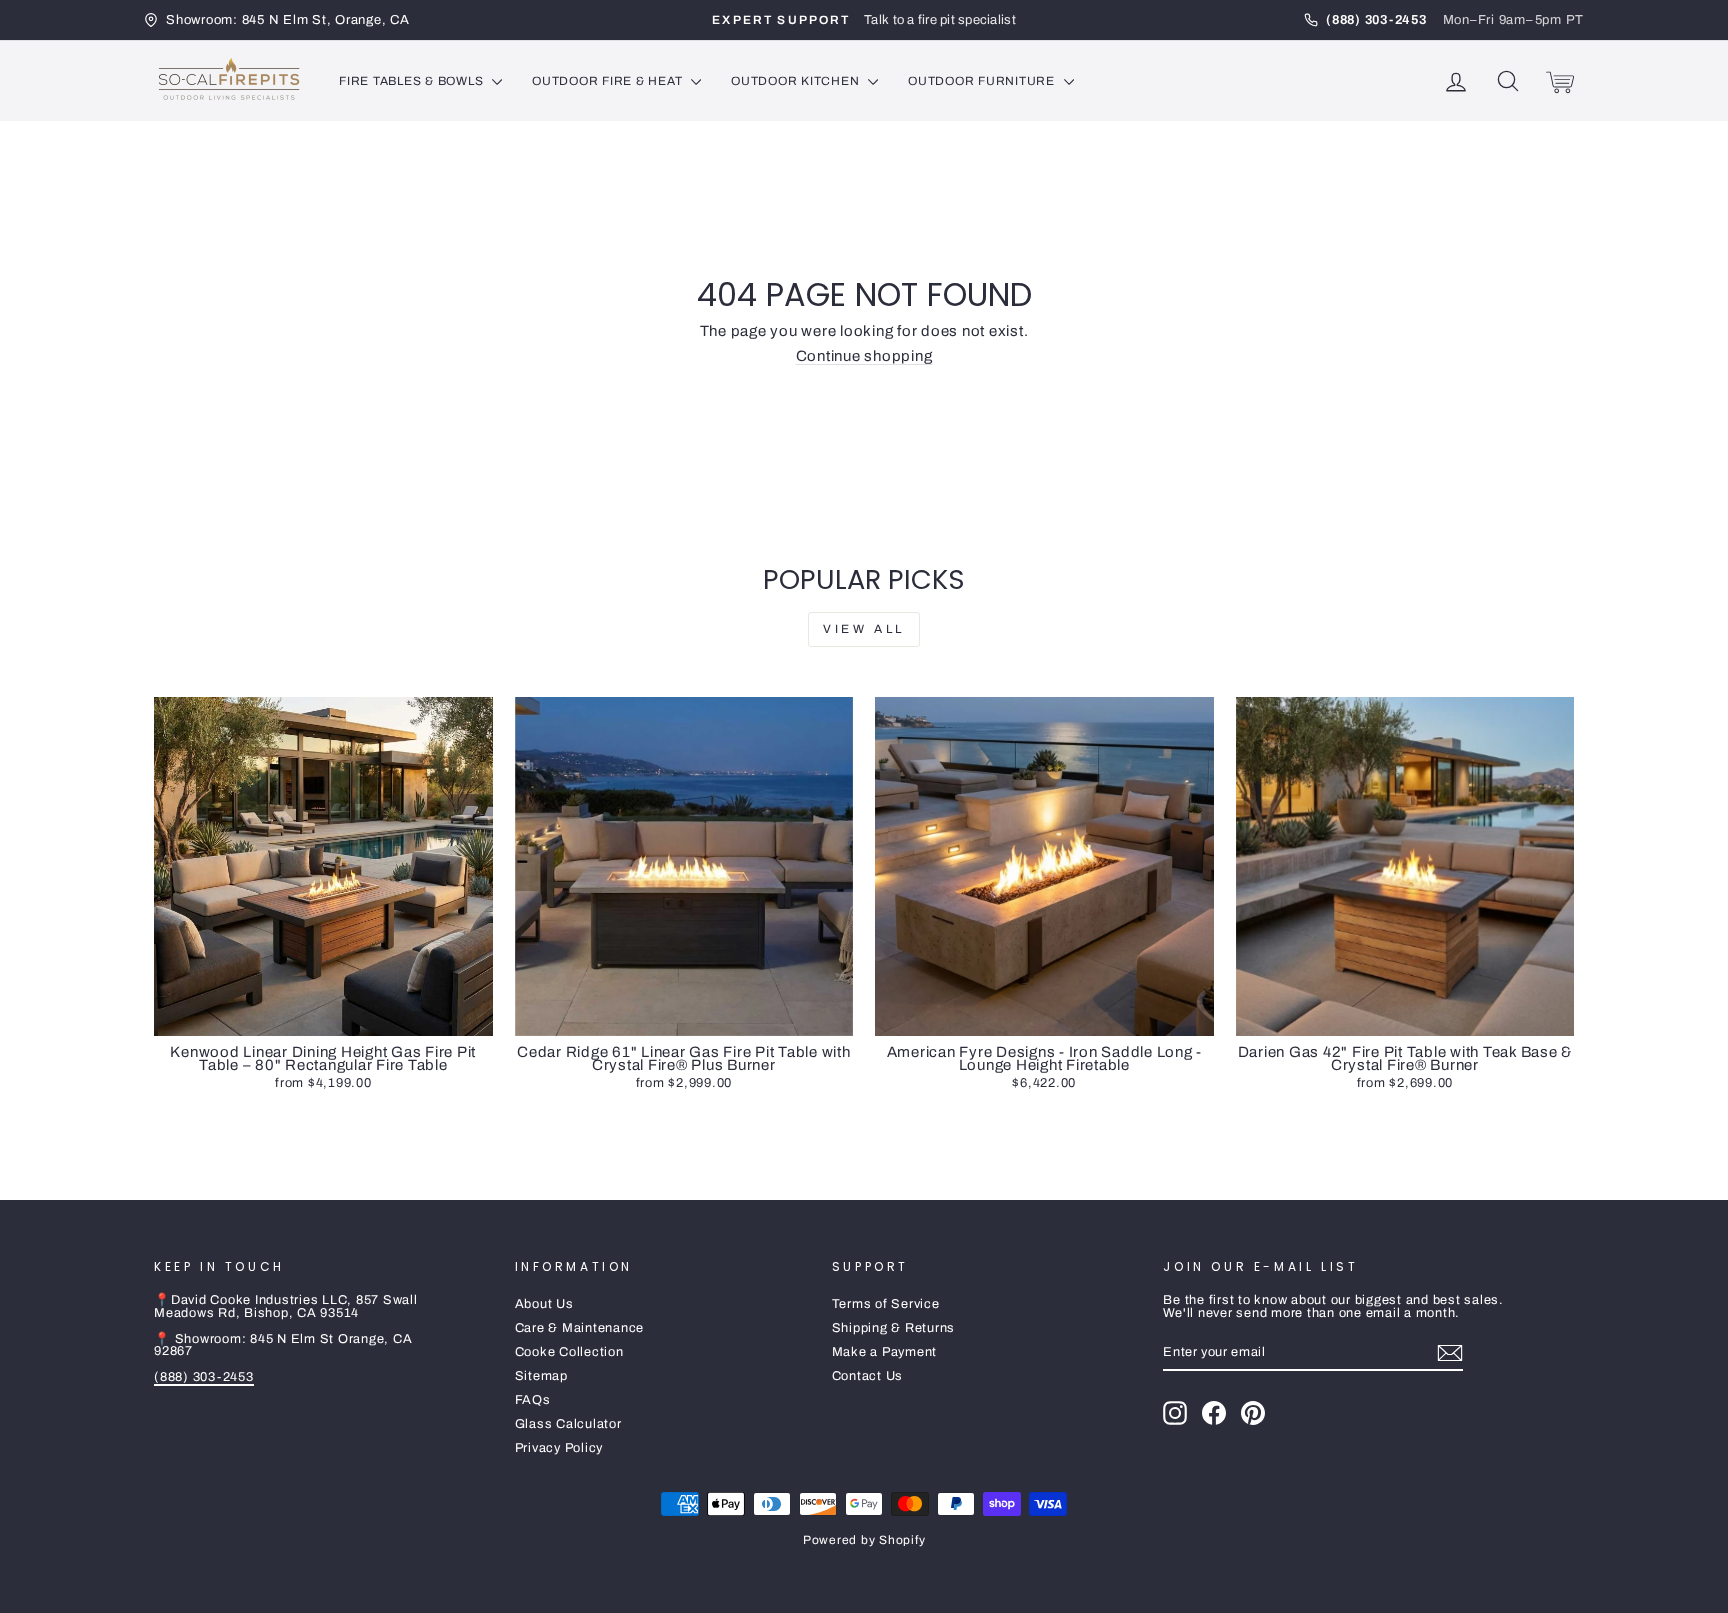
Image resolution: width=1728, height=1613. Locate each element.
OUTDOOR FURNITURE (983, 81)
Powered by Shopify (864, 1540)
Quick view (323, 1016)
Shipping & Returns (894, 1328)
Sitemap (541, 1376)
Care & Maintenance (580, 1328)
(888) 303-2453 (204, 1377)
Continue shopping (864, 356)
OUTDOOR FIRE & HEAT (609, 81)
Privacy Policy (559, 1448)
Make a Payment (885, 1352)
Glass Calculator (568, 1424)
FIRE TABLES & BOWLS (413, 81)
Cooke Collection (569, 1352)
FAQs (533, 1400)
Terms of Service (886, 1304)
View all (864, 629)
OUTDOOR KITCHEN (797, 81)
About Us (544, 1304)
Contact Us (868, 1376)
